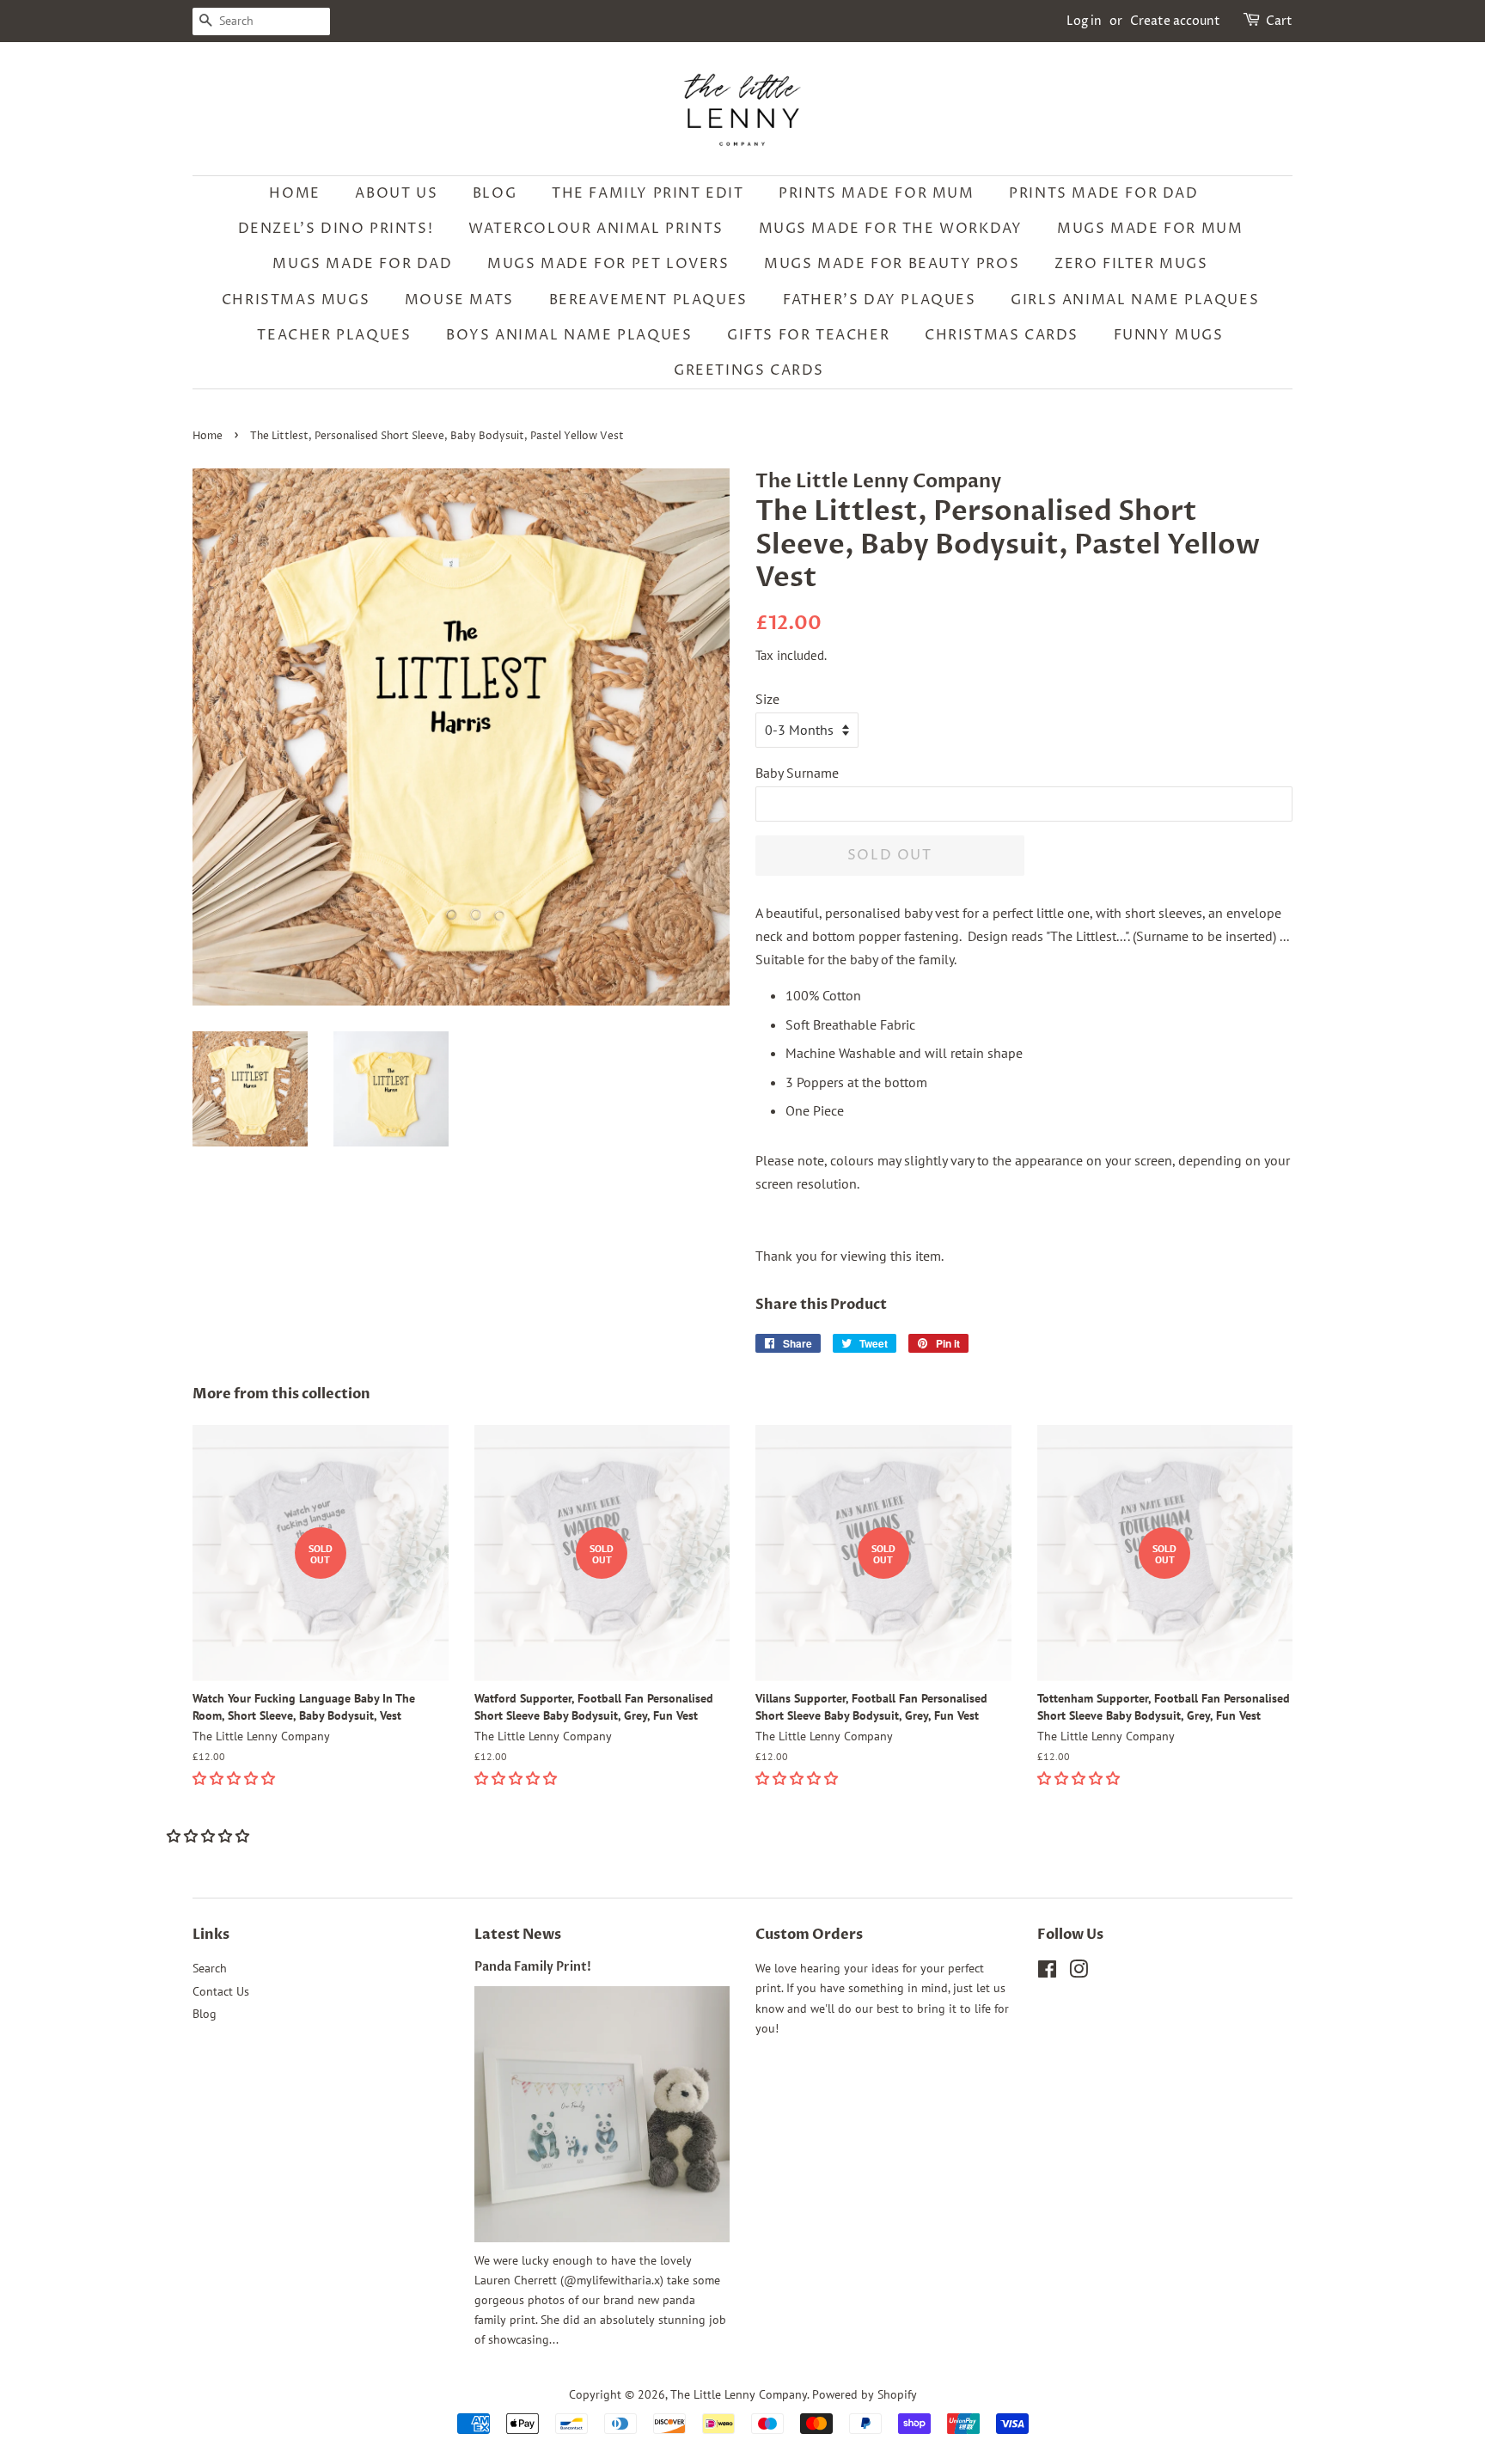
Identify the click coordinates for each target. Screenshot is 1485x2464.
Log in (1084, 21)
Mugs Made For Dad (362, 264)
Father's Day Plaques (880, 300)
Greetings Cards (749, 370)
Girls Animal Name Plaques (1135, 300)
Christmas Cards (1002, 335)
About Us (396, 193)
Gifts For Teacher (808, 335)
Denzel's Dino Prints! (336, 229)
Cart (1279, 21)
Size (767, 699)
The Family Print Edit (648, 193)
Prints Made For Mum (876, 193)
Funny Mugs (1169, 335)
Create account (1175, 21)
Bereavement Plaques (648, 300)
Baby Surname (797, 773)
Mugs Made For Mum (1150, 229)
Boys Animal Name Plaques (569, 335)
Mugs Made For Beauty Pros (892, 264)
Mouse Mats (459, 300)
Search (210, 1968)
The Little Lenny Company (739, 2394)
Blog (495, 193)
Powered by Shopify (865, 2394)
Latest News (518, 1935)
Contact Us (221, 1991)
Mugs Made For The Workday (891, 229)
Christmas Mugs (296, 300)
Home (294, 193)
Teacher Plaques (334, 335)
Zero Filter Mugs (1131, 264)
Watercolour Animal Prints (596, 229)
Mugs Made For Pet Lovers (608, 264)
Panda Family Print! (533, 1967)
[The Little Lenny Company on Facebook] (1047, 1972)
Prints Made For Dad (1103, 193)
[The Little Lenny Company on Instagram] (1079, 1972)
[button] (235, 1778)
